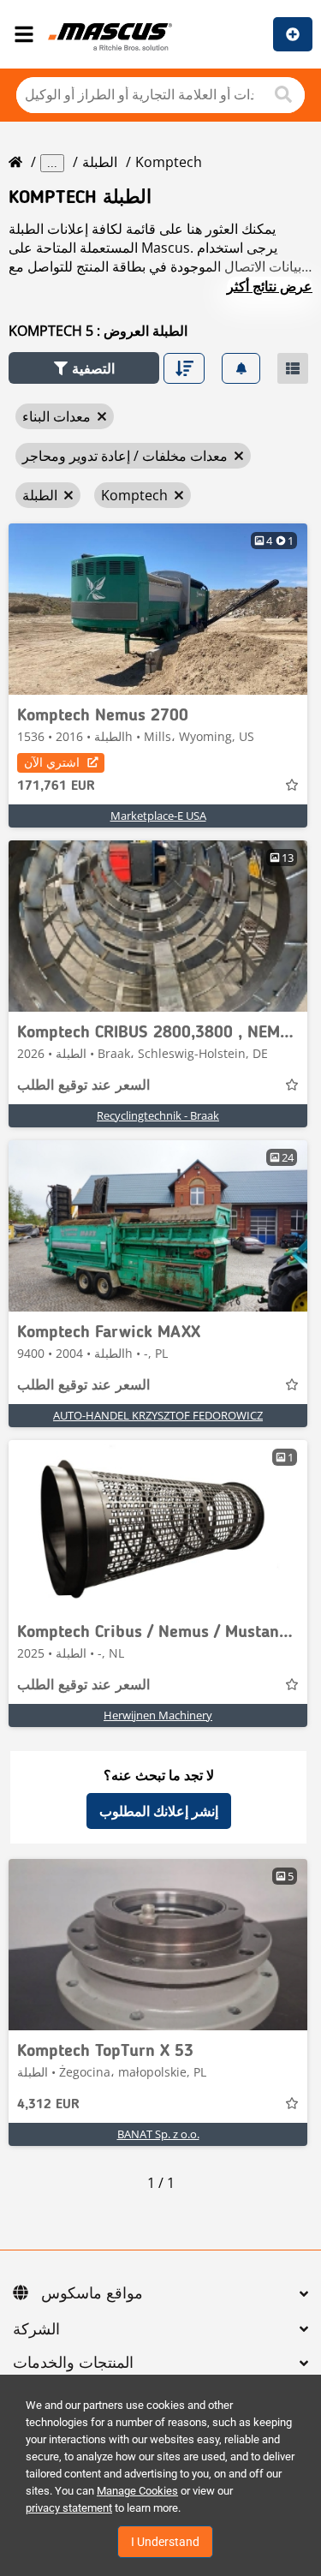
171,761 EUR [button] (56, 786)
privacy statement (69, 2508)
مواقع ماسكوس (92, 2294)
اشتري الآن (52, 762)
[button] (84, 368)
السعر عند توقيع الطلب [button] (83, 1086)
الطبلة (100, 162)
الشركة (36, 2330)
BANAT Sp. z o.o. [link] (158, 2134)
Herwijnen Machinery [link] (158, 1715)
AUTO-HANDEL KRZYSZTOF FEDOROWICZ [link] (158, 1415)
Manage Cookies (137, 2491)
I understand (165, 2542)
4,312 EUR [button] (48, 2105)
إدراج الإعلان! (293, 34)
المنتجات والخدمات (73, 2364)
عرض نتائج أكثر (270, 286)
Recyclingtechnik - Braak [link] (158, 1115)
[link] (158, 609)
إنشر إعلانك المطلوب (159, 1811)
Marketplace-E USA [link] (158, 816)
